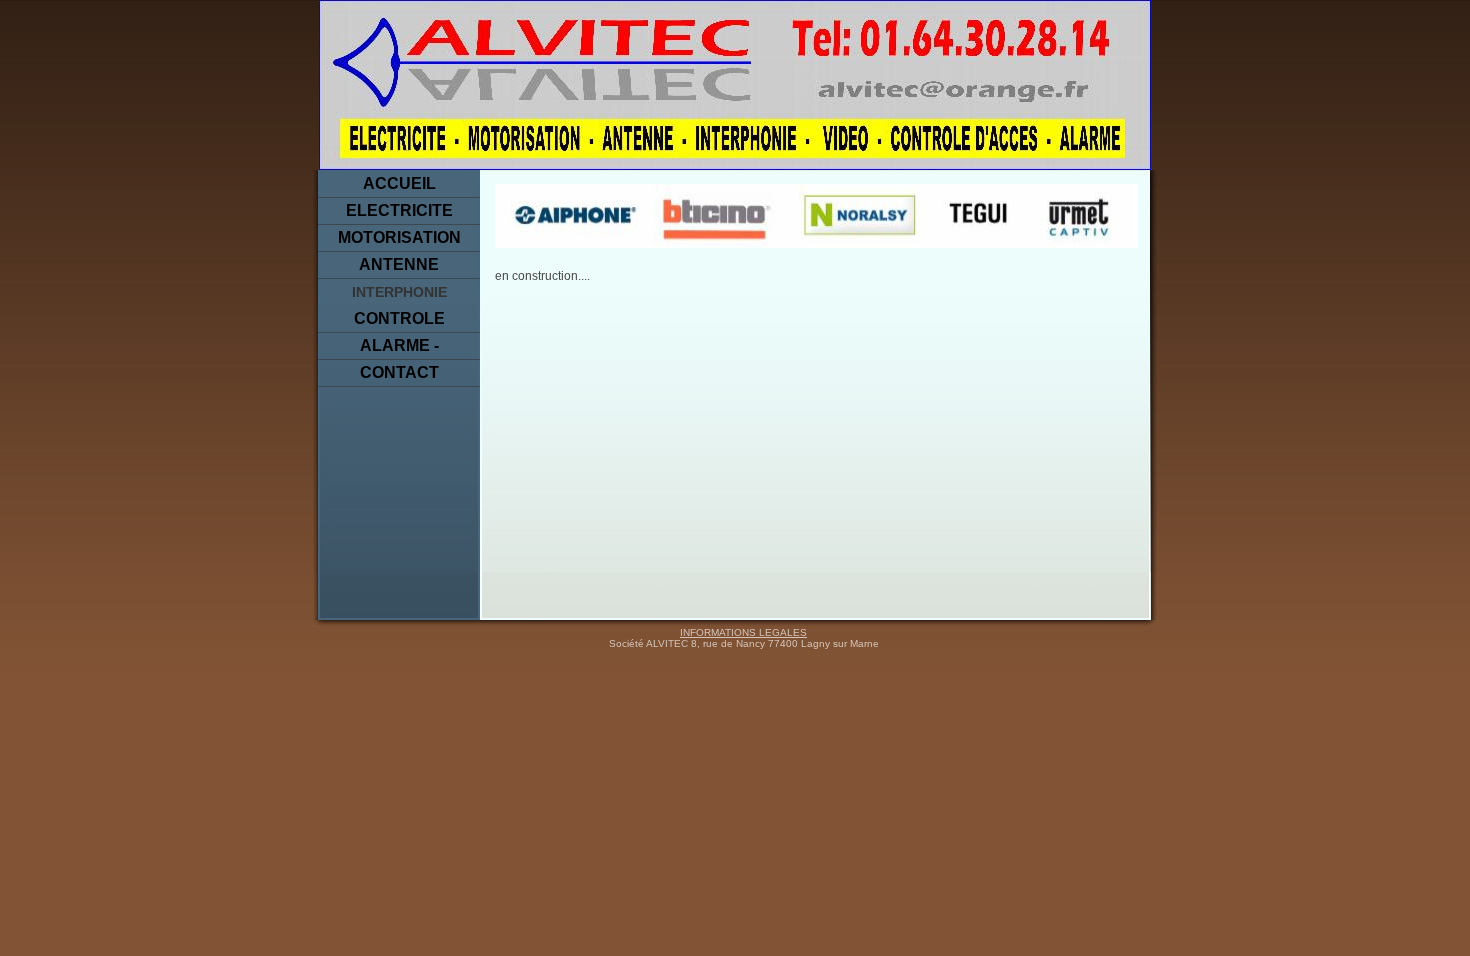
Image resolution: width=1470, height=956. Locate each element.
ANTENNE (399, 264)
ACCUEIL (399, 183)
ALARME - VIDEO (399, 348)
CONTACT (399, 372)
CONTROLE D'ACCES (399, 321)
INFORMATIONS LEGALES (743, 632)
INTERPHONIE (399, 292)
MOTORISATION (399, 237)
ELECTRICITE (399, 210)
